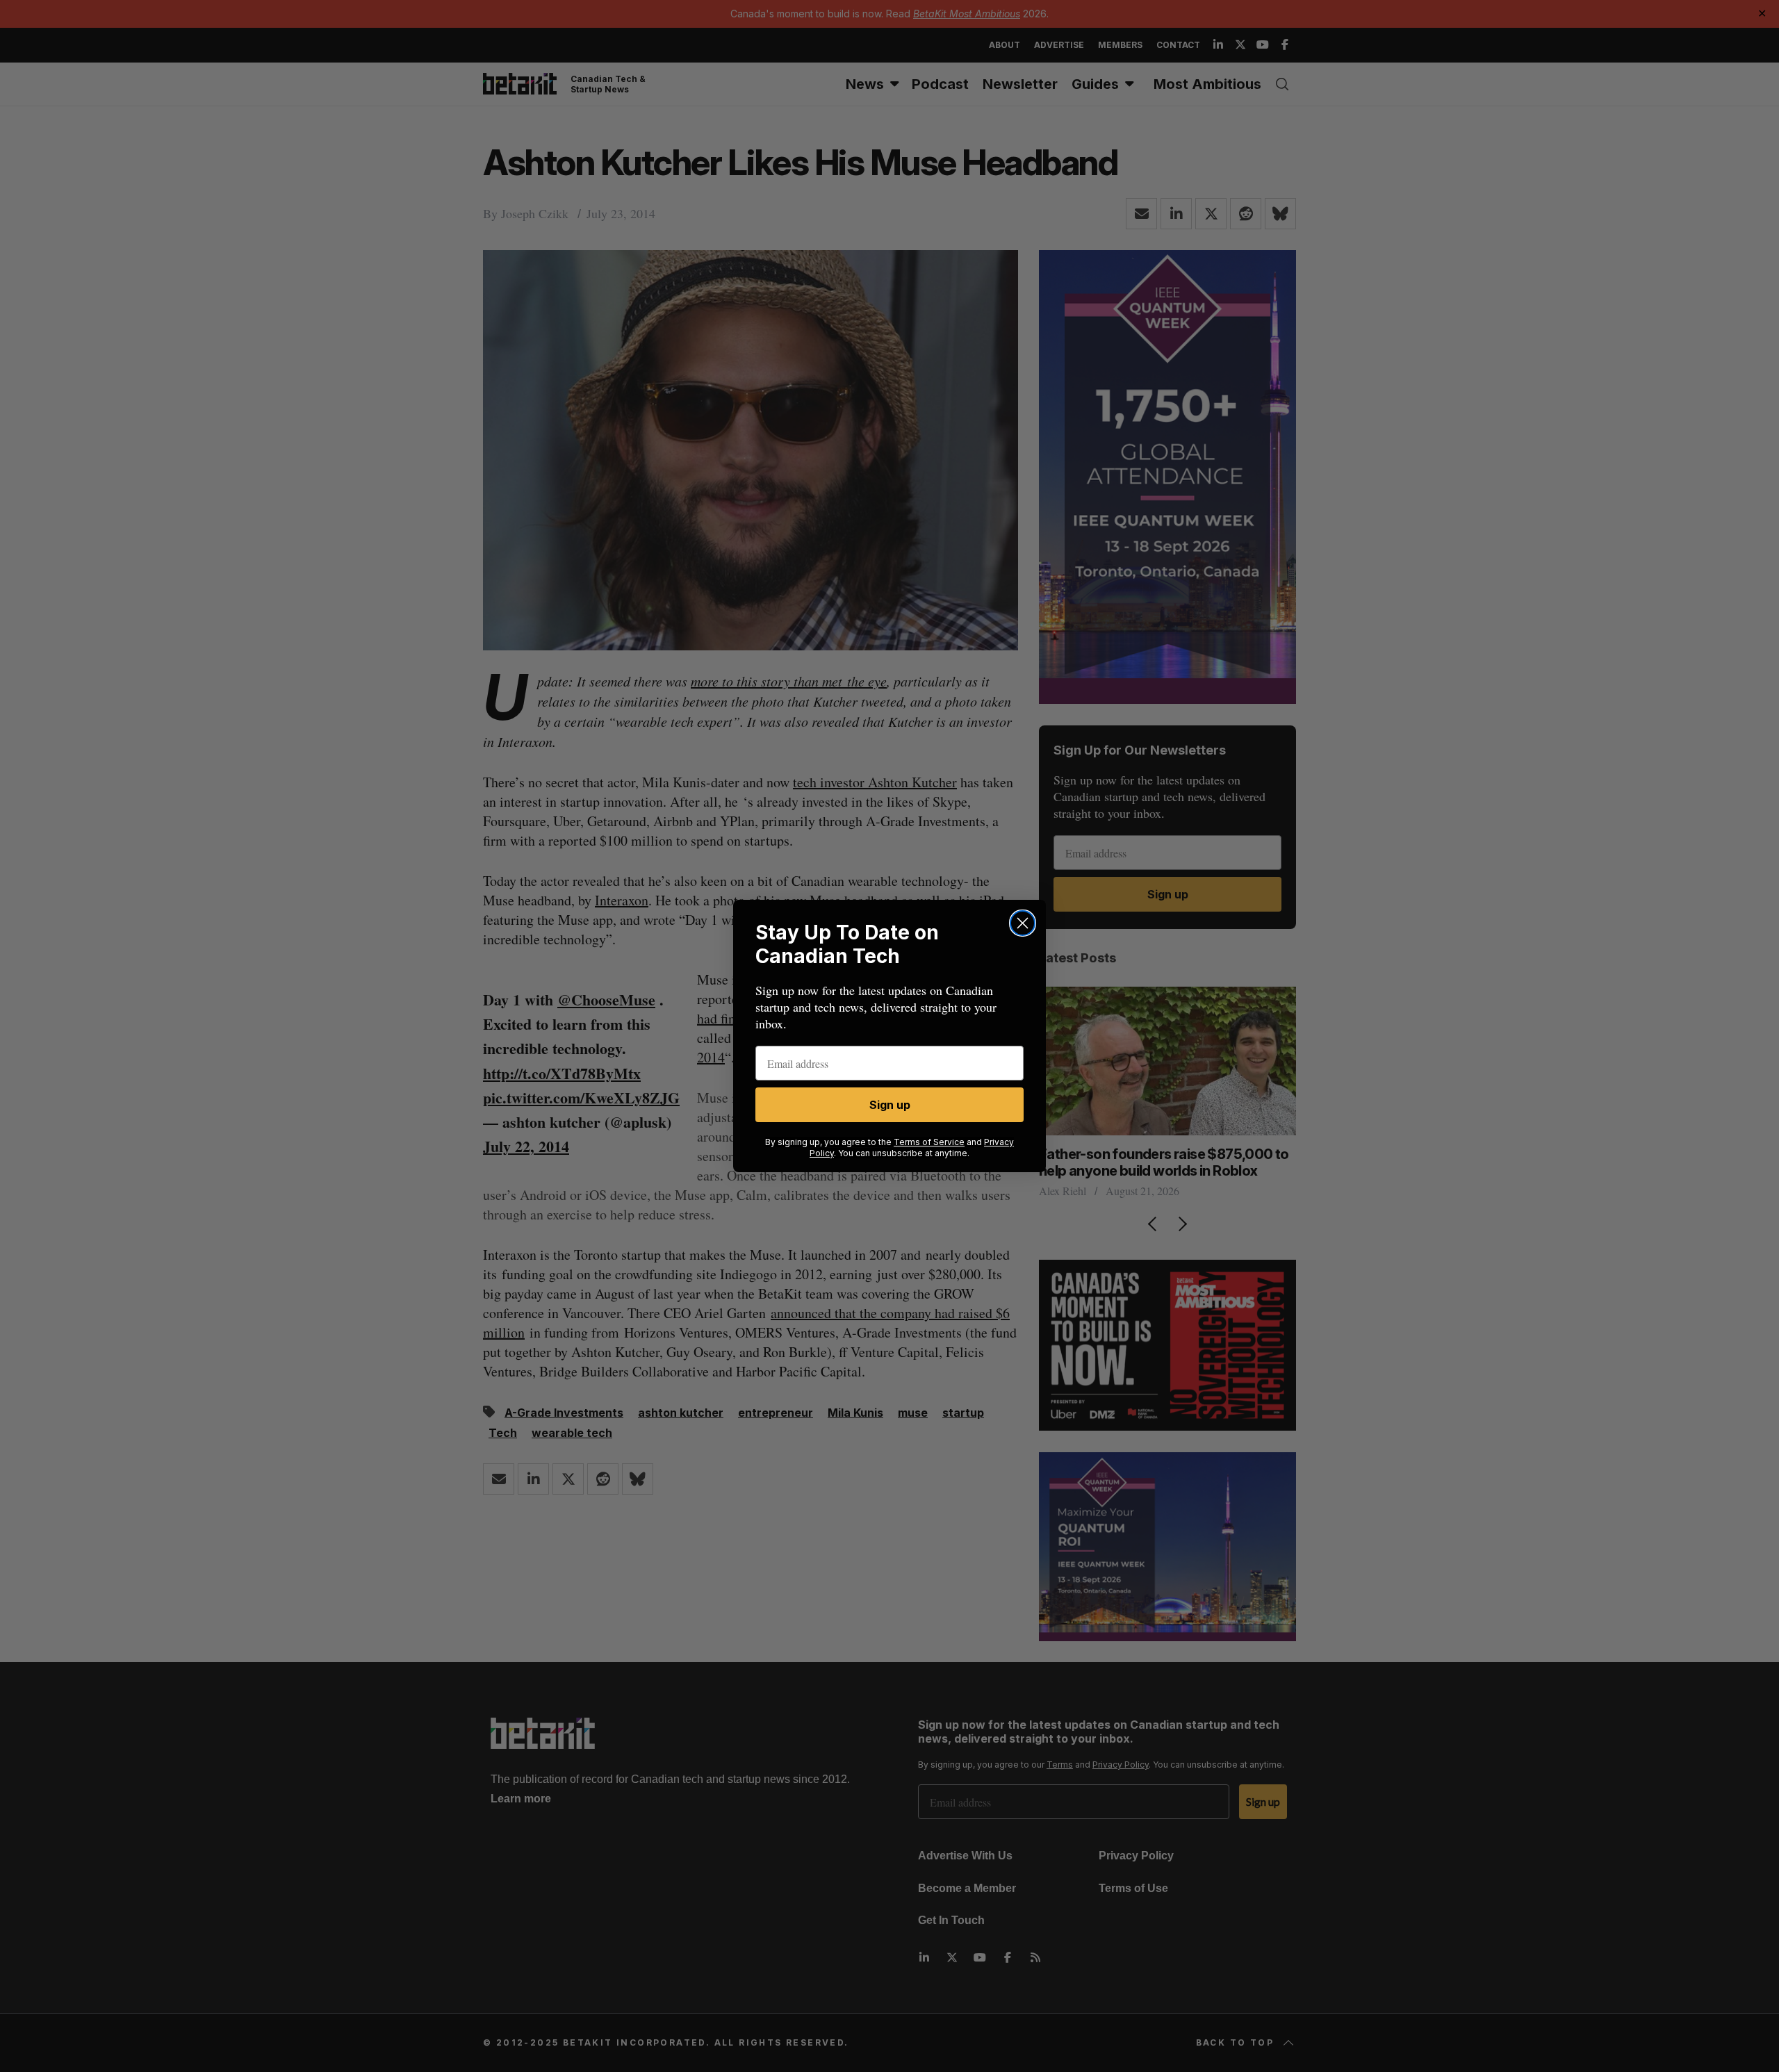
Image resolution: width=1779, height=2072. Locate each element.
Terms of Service (929, 1142)
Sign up (890, 1105)
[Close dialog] (1023, 923)
